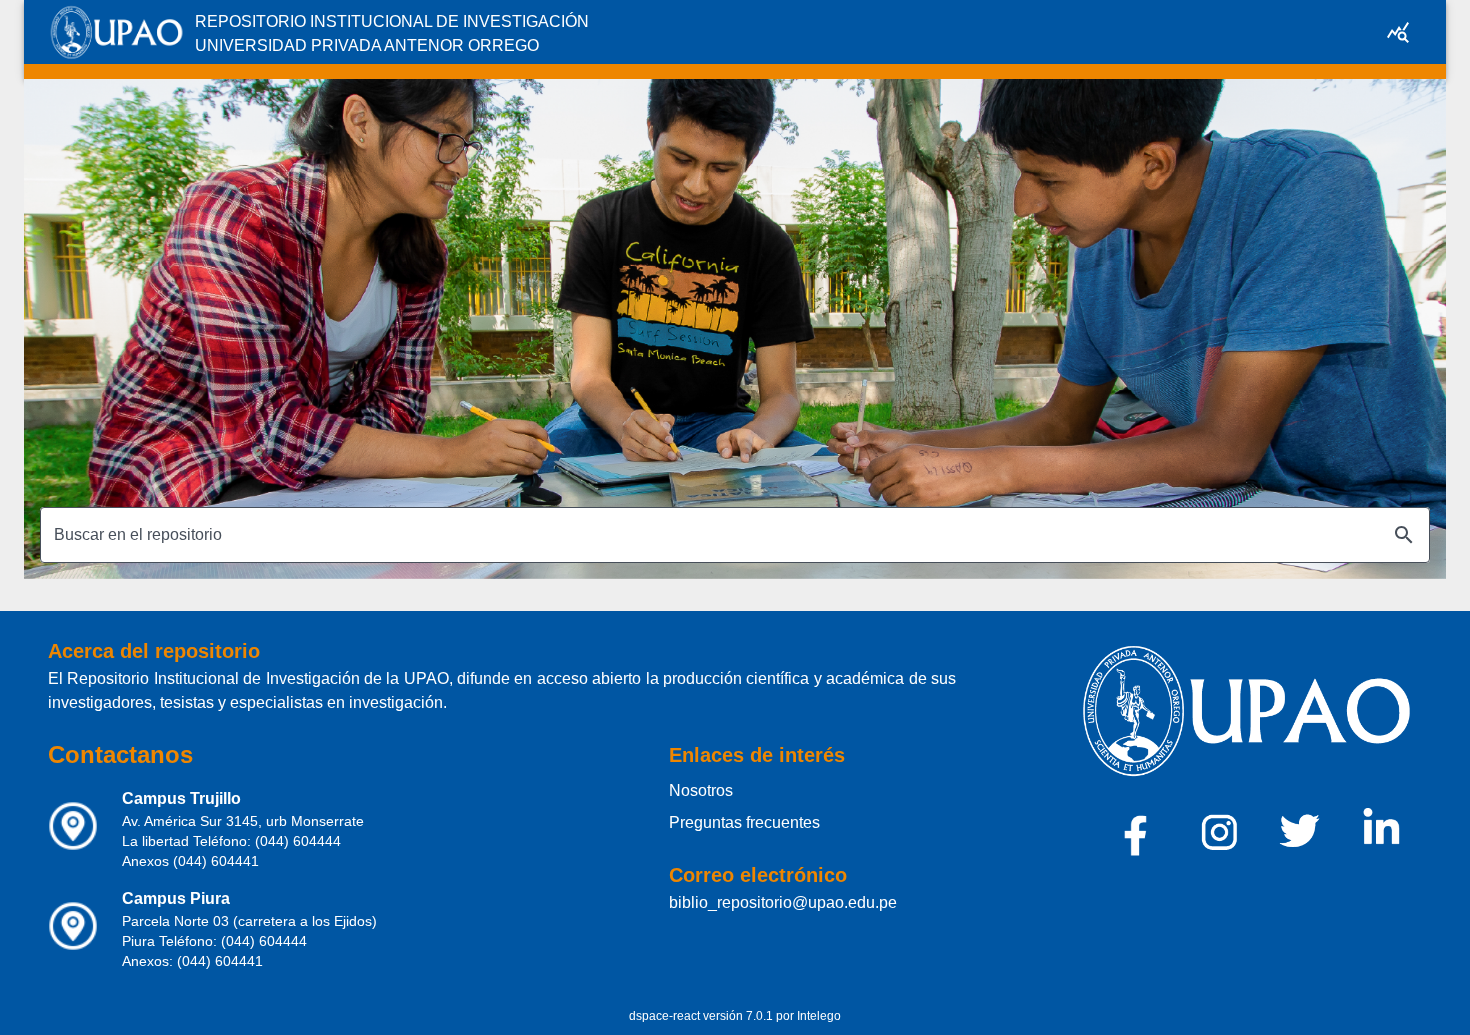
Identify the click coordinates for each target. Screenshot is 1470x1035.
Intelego (819, 1016)
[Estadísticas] (1398, 32)
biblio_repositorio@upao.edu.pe (783, 902)
